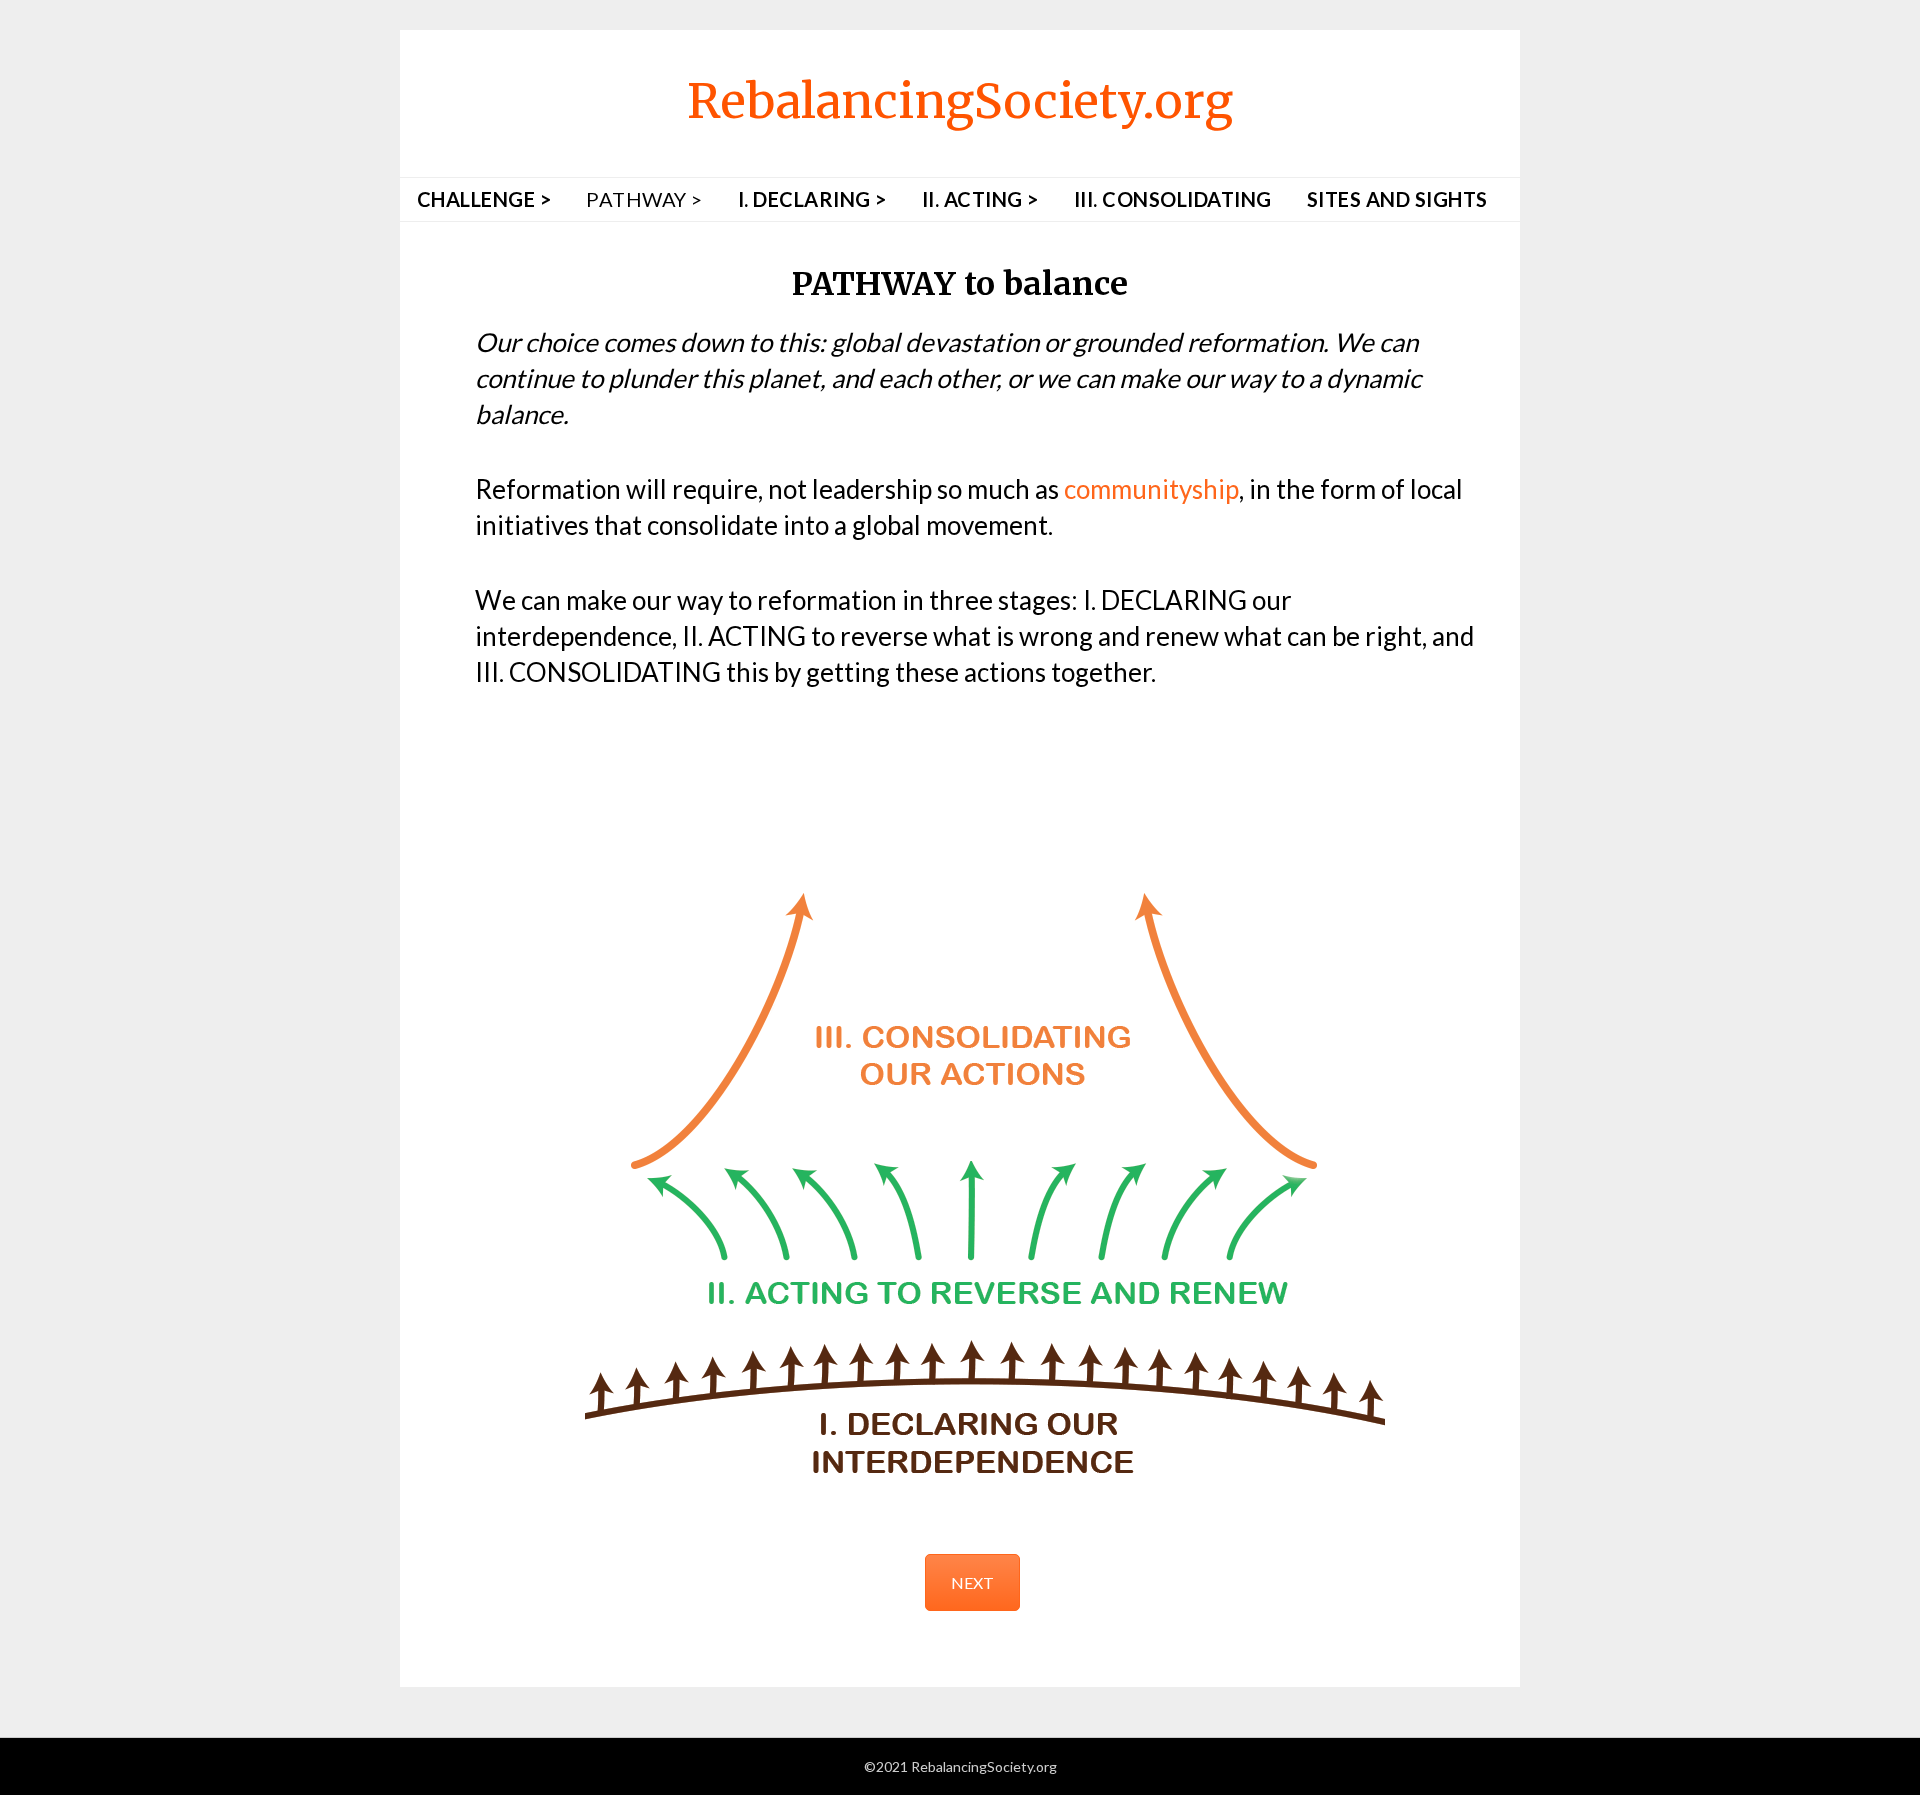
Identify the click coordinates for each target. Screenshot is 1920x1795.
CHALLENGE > (484, 199)
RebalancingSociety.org (960, 101)
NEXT (972, 1582)
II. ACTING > (980, 199)
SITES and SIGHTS (1397, 199)
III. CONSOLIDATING (1173, 199)
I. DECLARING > (812, 199)
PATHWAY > (644, 199)
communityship (1151, 489)
